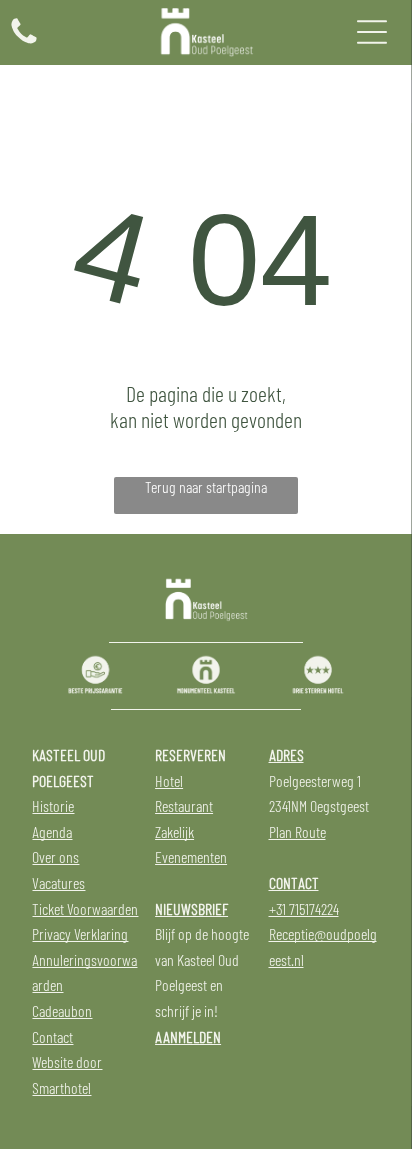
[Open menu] (372, 32)
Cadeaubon (62, 1010)
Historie (53, 805)
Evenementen (191, 856)
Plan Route (297, 831)
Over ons (55, 856)
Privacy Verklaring (80, 933)
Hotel (169, 780)
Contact (52, 1036)
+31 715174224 (304, 908)
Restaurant (184, 805)
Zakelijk (174, 831)
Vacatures (58, 882)
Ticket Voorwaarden (85, 908)
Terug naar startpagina (206, 486)
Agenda (52, 831)
